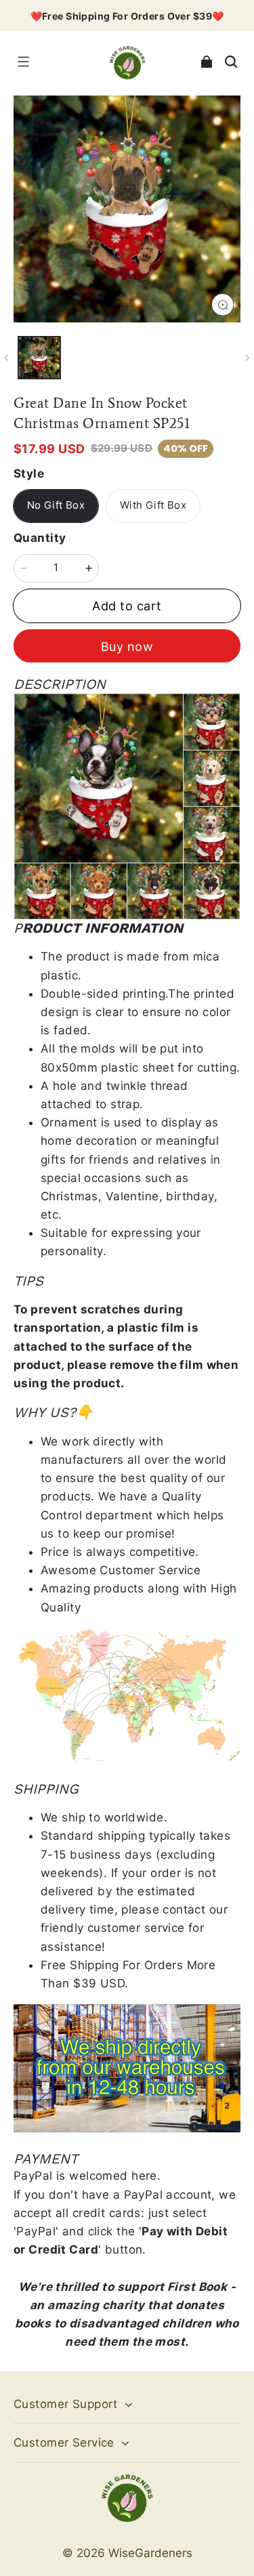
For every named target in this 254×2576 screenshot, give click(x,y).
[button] (23, 62)
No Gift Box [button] (56, 505)
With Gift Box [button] (153, 505)
